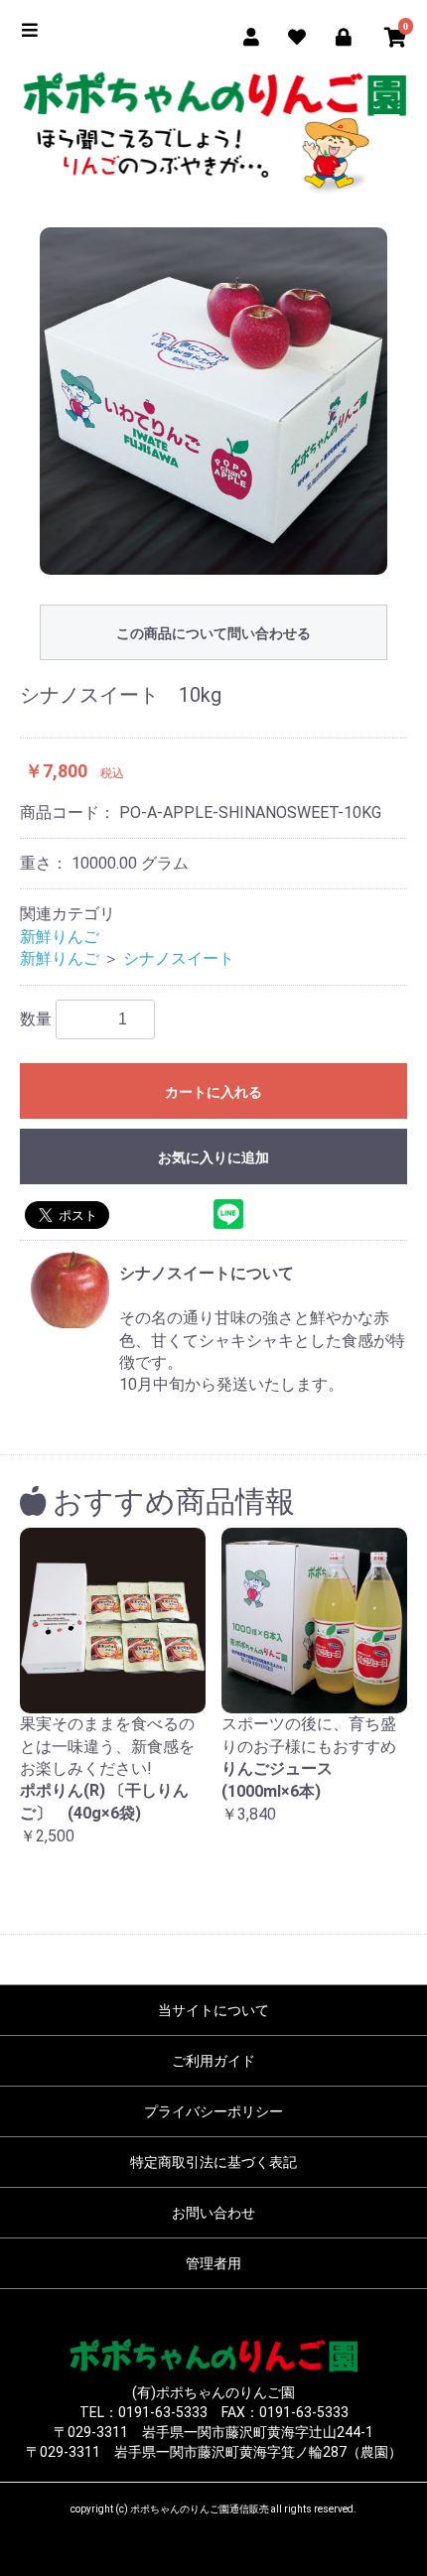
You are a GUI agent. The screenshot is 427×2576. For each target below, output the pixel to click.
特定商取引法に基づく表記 (213, 2162)
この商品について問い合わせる (213, 633)
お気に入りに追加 (213, 1157)
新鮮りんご (60, 937)
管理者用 (213, 2263)
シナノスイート (179, 958)
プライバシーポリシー (213, 2111)
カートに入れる (213, 1092)
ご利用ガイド (213, 2061)
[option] (213, 401)
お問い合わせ (213, 2213)
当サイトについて (213, 2010)
